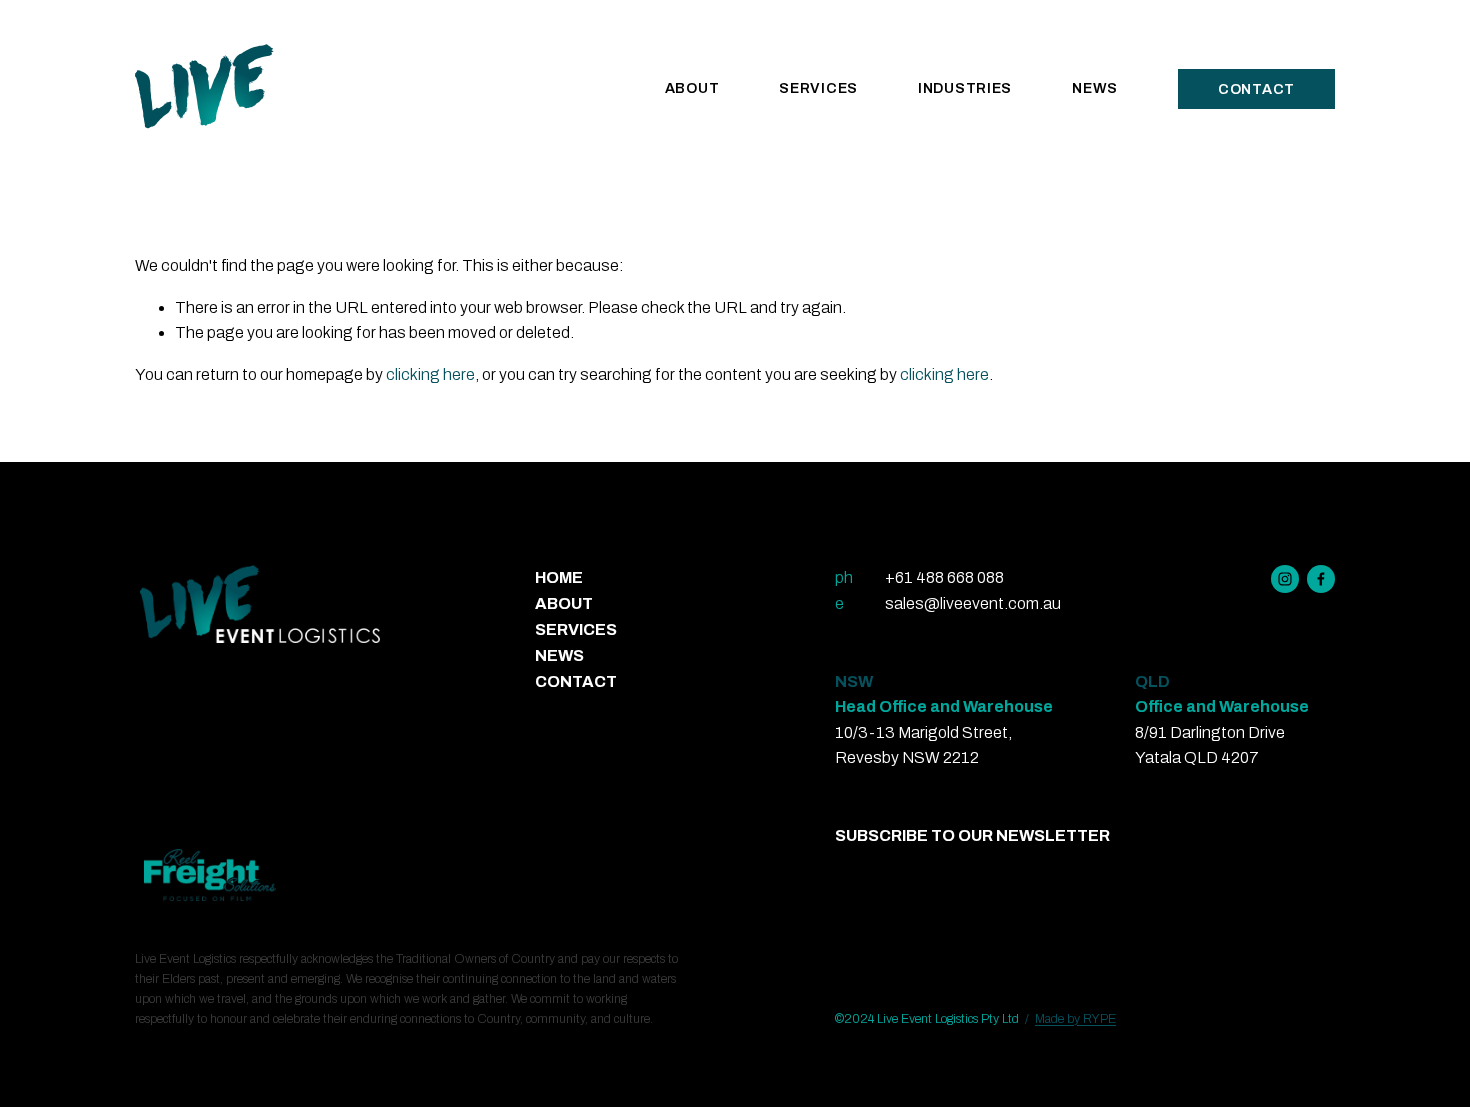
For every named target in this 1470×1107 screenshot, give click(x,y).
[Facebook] (1321, 579)
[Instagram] (1285, 579)
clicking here (430, 374)
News (1095, 88)
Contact (1256, 89)
